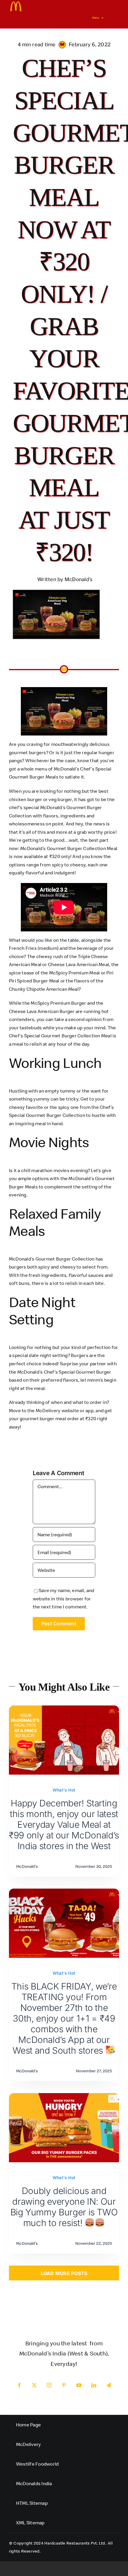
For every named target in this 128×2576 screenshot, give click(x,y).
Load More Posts (64, 2273)
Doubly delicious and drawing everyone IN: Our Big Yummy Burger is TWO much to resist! (64, 2207)
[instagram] (49, 2385)
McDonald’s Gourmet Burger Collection (52, 1259)
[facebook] (19, 2385)
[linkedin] (94, 2385)
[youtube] (79, 2385)
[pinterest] (64, 2385)
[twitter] (34, 2385)
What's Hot (64, 1790)
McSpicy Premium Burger (58, 1003)
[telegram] (109, 2385)
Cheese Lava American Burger (42, 1011)
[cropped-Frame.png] (16, 4)
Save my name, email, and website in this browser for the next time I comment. (64, 1598)
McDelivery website (57, 1410)
